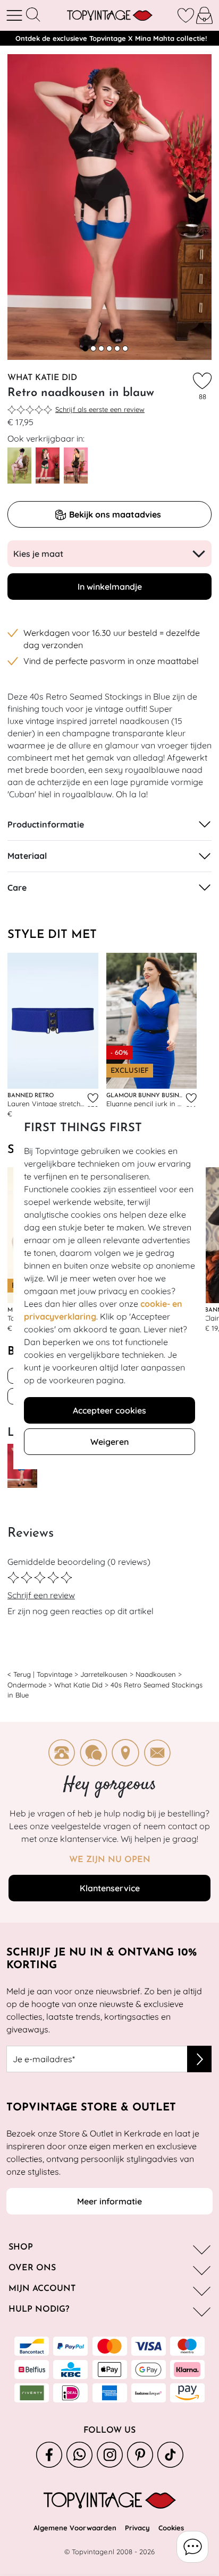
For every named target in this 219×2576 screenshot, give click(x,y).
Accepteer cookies (109, 1410)
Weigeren (109, 1442)
